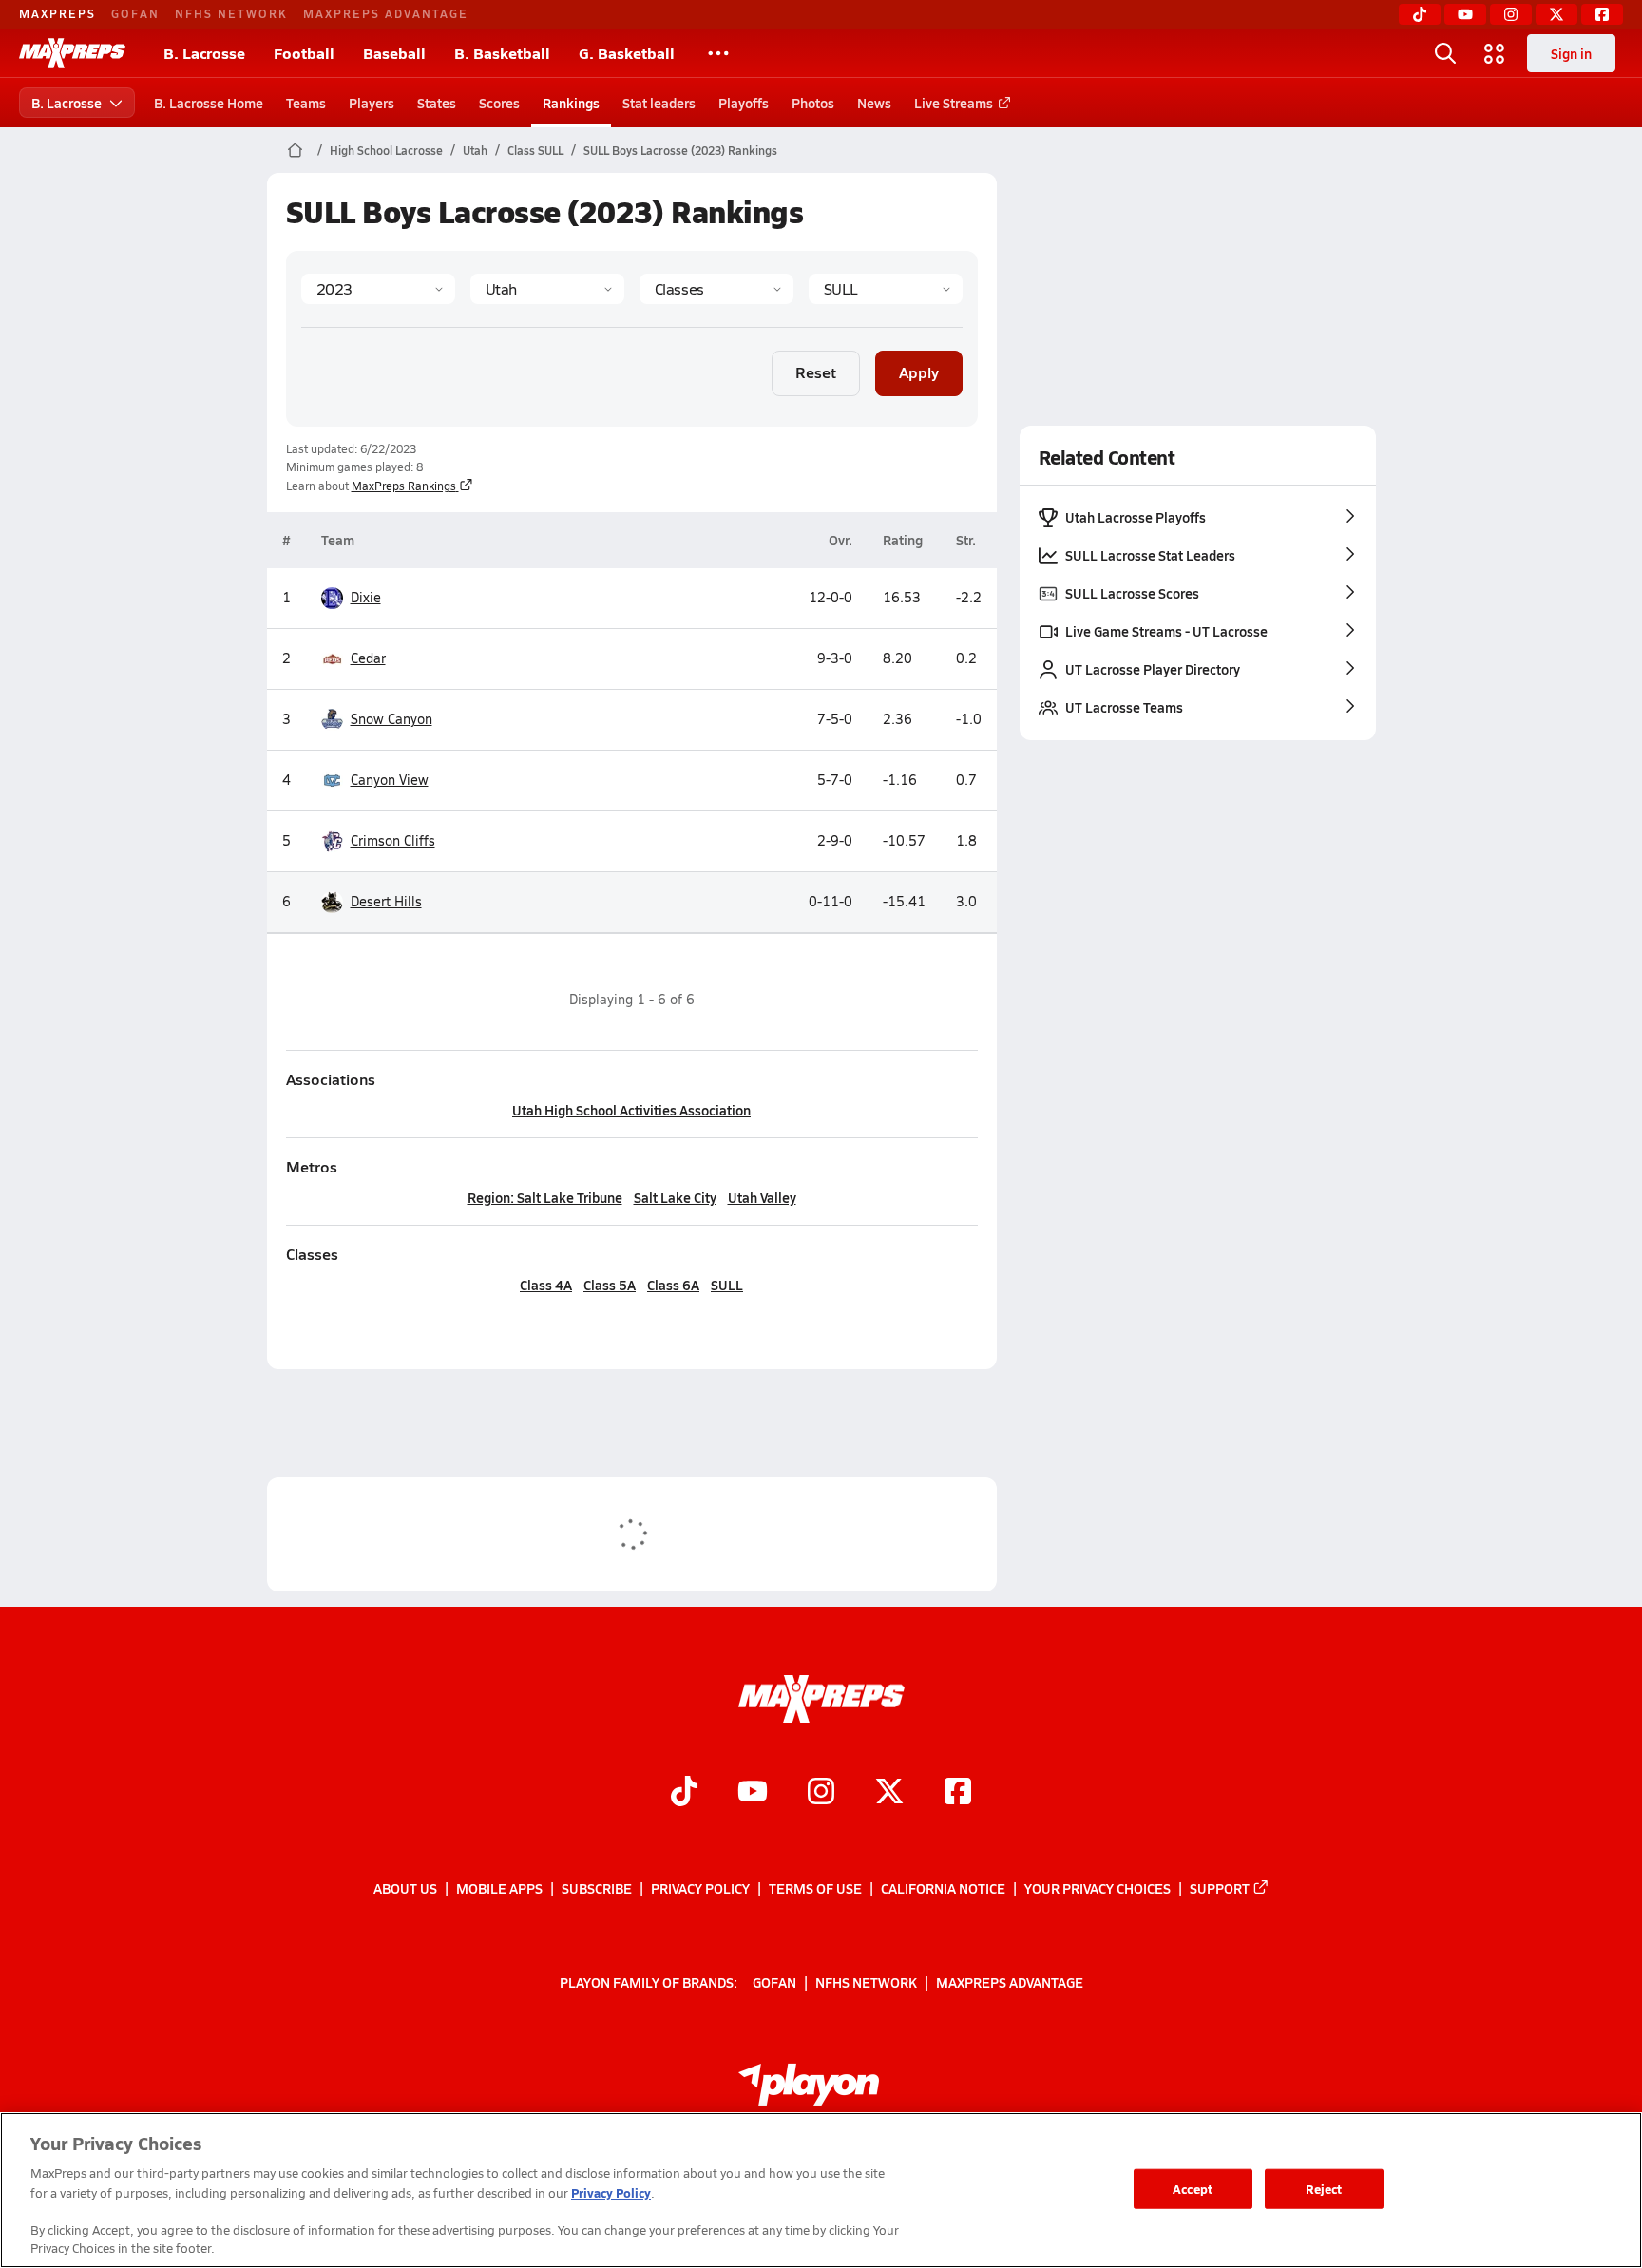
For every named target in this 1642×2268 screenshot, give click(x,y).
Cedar (368, 658)
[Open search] (1445, 53)
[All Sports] (718, 53)
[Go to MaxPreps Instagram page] (821, 1793)
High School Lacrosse (386, 150)
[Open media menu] (1495, 53)
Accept (1193, 2189)
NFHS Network (231, 13)
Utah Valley (762, 1197)
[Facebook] (1602, 14)
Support (1220, 1888)
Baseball (394, 53)
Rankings (571, 103)
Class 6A (673, 1285)
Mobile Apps (499, 1888)
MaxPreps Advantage (386, 13)
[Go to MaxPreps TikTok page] (684, 1793)
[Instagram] (1511, 14)
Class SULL (535, 150)
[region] (821, 2190)
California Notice (943, 1888)
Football (304, 53)
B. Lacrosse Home (209, 103)
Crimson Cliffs (393, 840)
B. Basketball (502, 53)
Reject (1324, 2189)
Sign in (1571, 53)
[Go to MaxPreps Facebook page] (958, 1793)
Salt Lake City (675, 1197)
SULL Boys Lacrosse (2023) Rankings (680, 150)
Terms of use (815, 1888)
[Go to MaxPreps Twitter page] (889, 1793)
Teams (306, 103)
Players (372, 103)
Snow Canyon (391, 719)
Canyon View (390, 780)
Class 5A (610, 1285)
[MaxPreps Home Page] (295, 150)
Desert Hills (386, 901)
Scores (499, 103)
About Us (405, 1888)
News (874, 103)
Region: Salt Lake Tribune (545, 1197)
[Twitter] (1556, 14)
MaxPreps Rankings (404, 486)
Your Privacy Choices (1098, 1888)
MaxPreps (57, 13)
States (437, 103)
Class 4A (546, 1285)
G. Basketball (627, 53)
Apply (919, 372)
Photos (813, 103)
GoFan (135, 13)
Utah (475, 150)
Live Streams (954, 103)
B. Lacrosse (204, 53)
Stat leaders (659, 103)
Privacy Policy (700, 1888)
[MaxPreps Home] (72, 53)
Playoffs (744, 103)
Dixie (366, 597)
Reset (816, 372)
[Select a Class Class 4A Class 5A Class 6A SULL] (886, 289)
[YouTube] (1465, 14)
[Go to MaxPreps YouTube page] (753, 1793)
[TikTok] (1420, 14)
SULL (727, 1285)
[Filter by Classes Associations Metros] (716, 289)
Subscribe (597, 1888)
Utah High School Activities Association (631, 1110)
